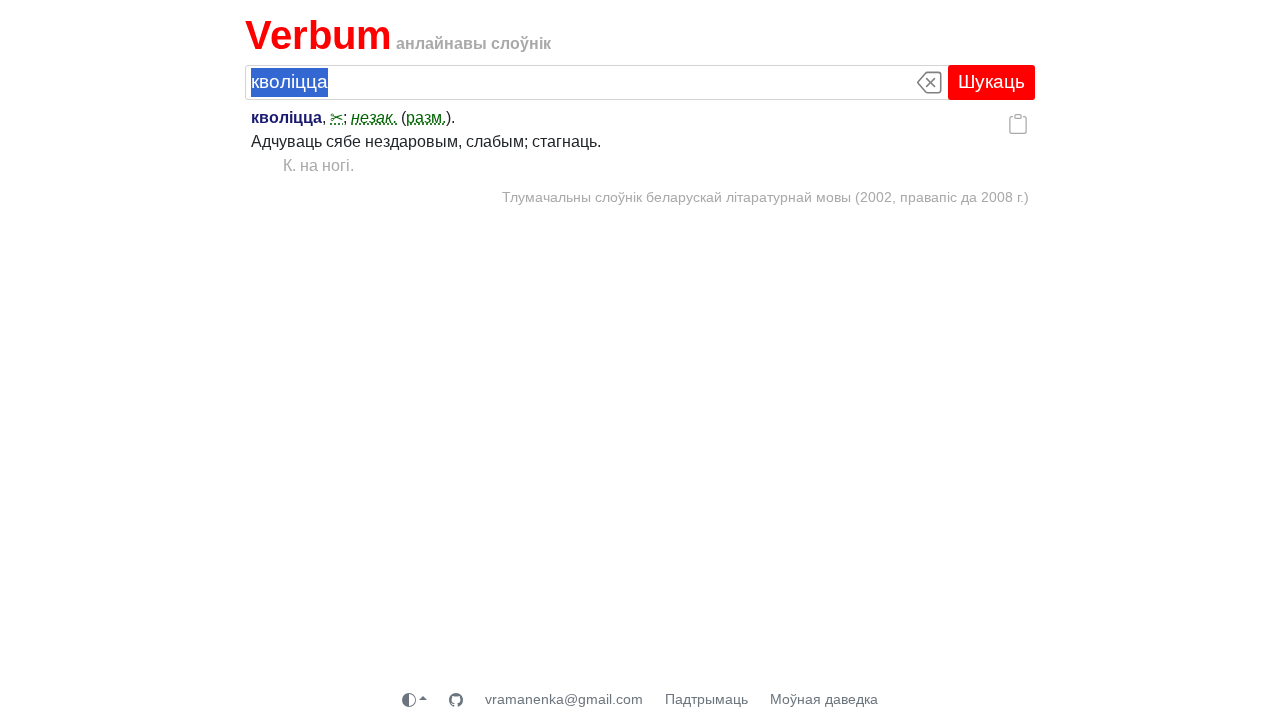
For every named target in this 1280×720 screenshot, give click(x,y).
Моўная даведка (824, 699)
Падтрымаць (706, 699)
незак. (374, 117)
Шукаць (991, 81)
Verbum (318, 35)
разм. (426, 117)
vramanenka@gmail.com (564, 699)
